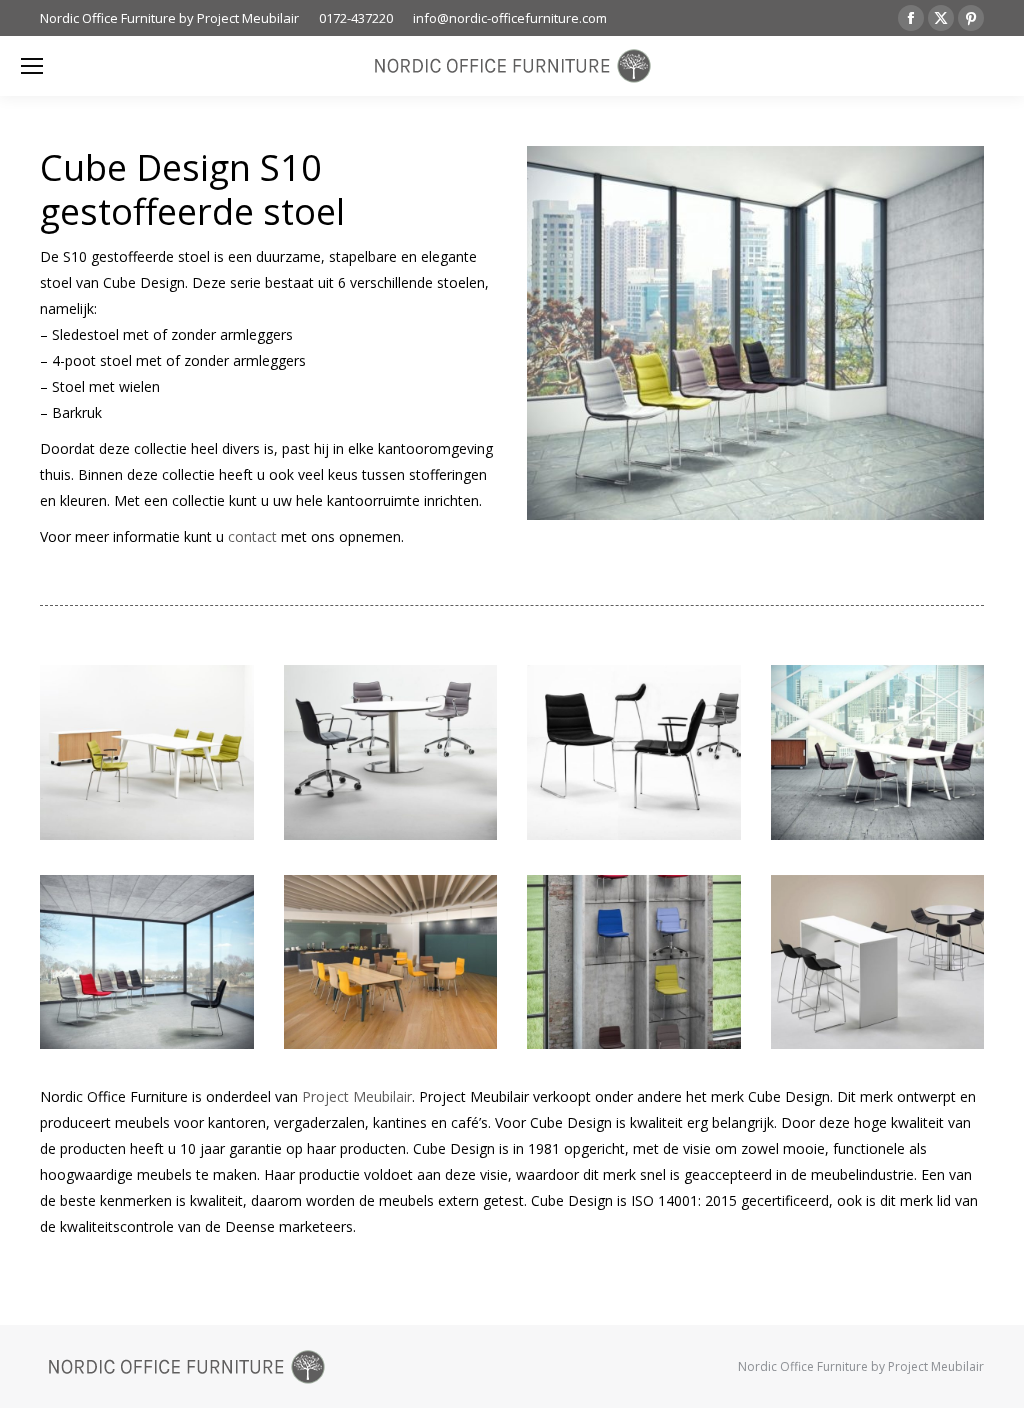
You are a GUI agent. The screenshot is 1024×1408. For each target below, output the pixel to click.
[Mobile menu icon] (32, 66)
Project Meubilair (357, 1096)
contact (252, 536)
